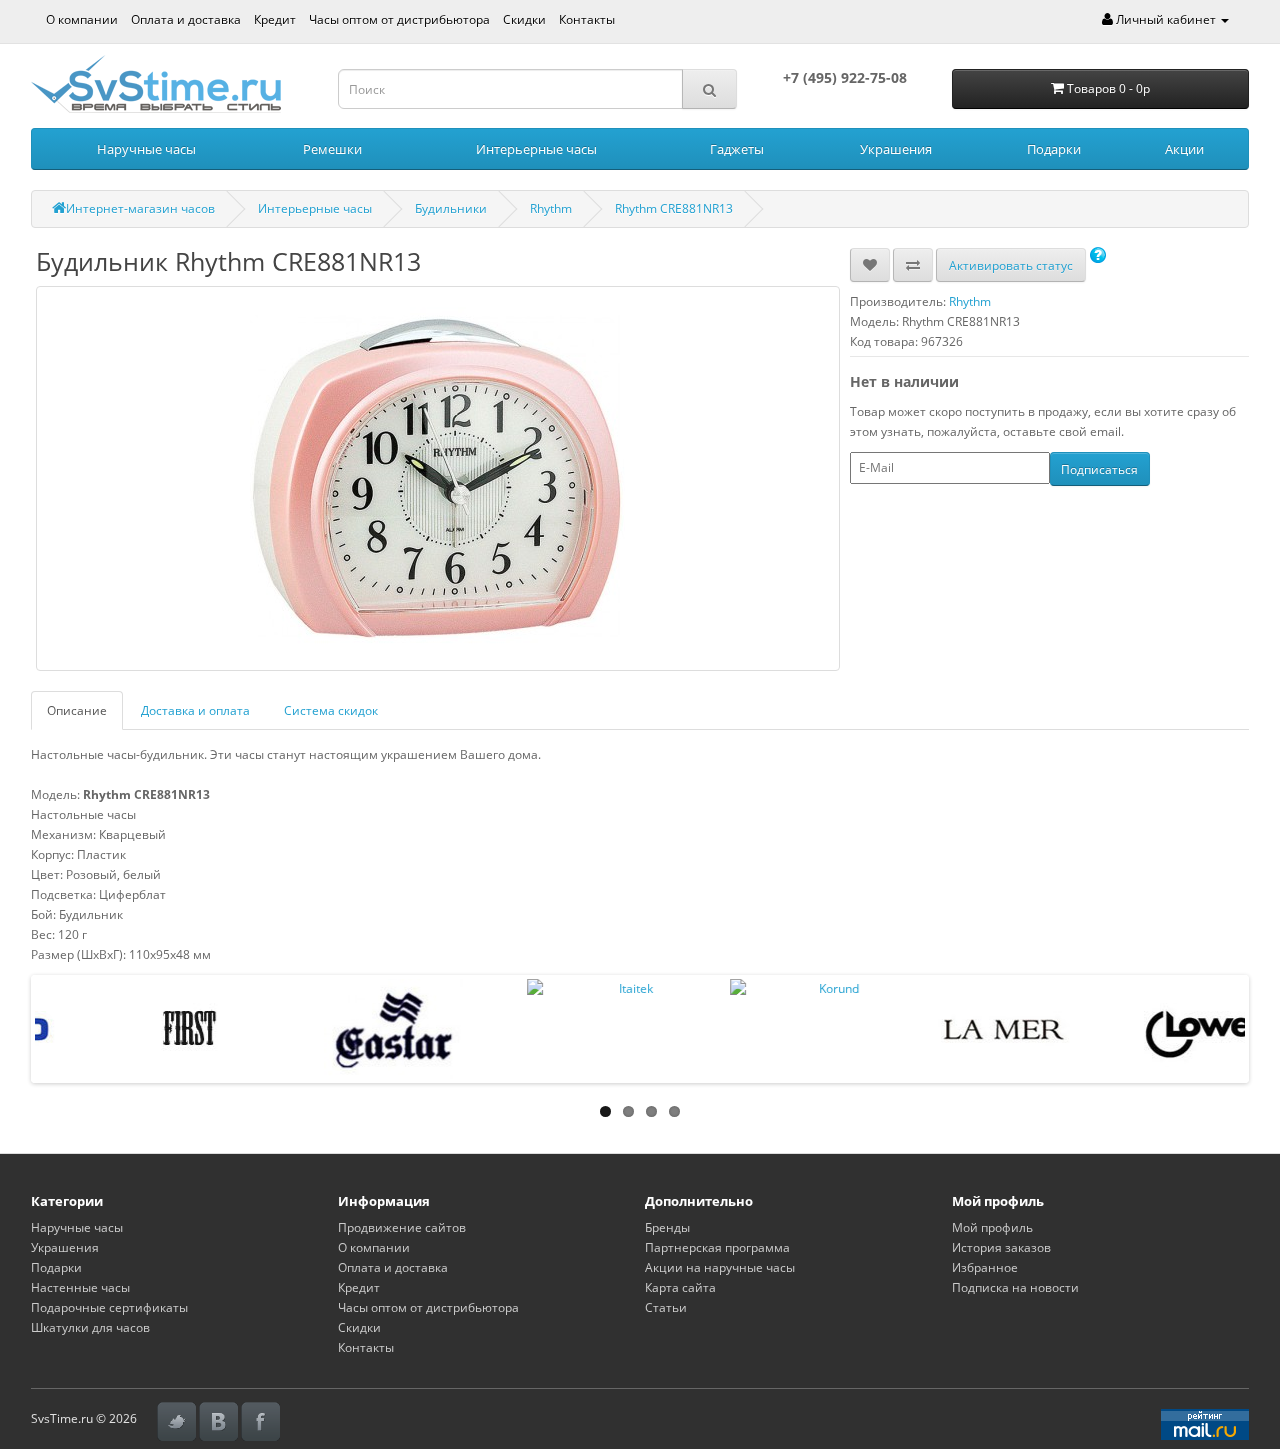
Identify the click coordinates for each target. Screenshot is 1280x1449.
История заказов (1001, 1247)
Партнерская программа (717, 1247)
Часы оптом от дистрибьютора (399, 19)
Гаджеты (737, 149)
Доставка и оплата (195, 710)
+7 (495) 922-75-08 (845, 77)
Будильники (451, 208)
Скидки (524, 19)
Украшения (896, 149)
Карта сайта (680, 1287)
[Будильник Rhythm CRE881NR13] (438, 478)
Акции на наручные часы (720, 1267)
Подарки (1054, 149)
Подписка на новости (1015, 1287)
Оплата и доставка (186, 19)
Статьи (666, 1307)
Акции (1184, 149)
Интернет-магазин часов (140, 208)
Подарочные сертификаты (109, 1307)
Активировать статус (1011, 265)
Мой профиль (992, 1227)
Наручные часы (146, 149)
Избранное (985, 1267)
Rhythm (551, 208)
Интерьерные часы (536, 149)
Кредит (275, 19)
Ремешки (332, 149)
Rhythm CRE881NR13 (674, 208)
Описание (77, 710)
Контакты (587, 19)
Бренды (667, 1227)
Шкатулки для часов (90, 1327)
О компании (82, 19)
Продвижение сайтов (402, 1227)
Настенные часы (80, 1287)
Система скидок (331, 710)
